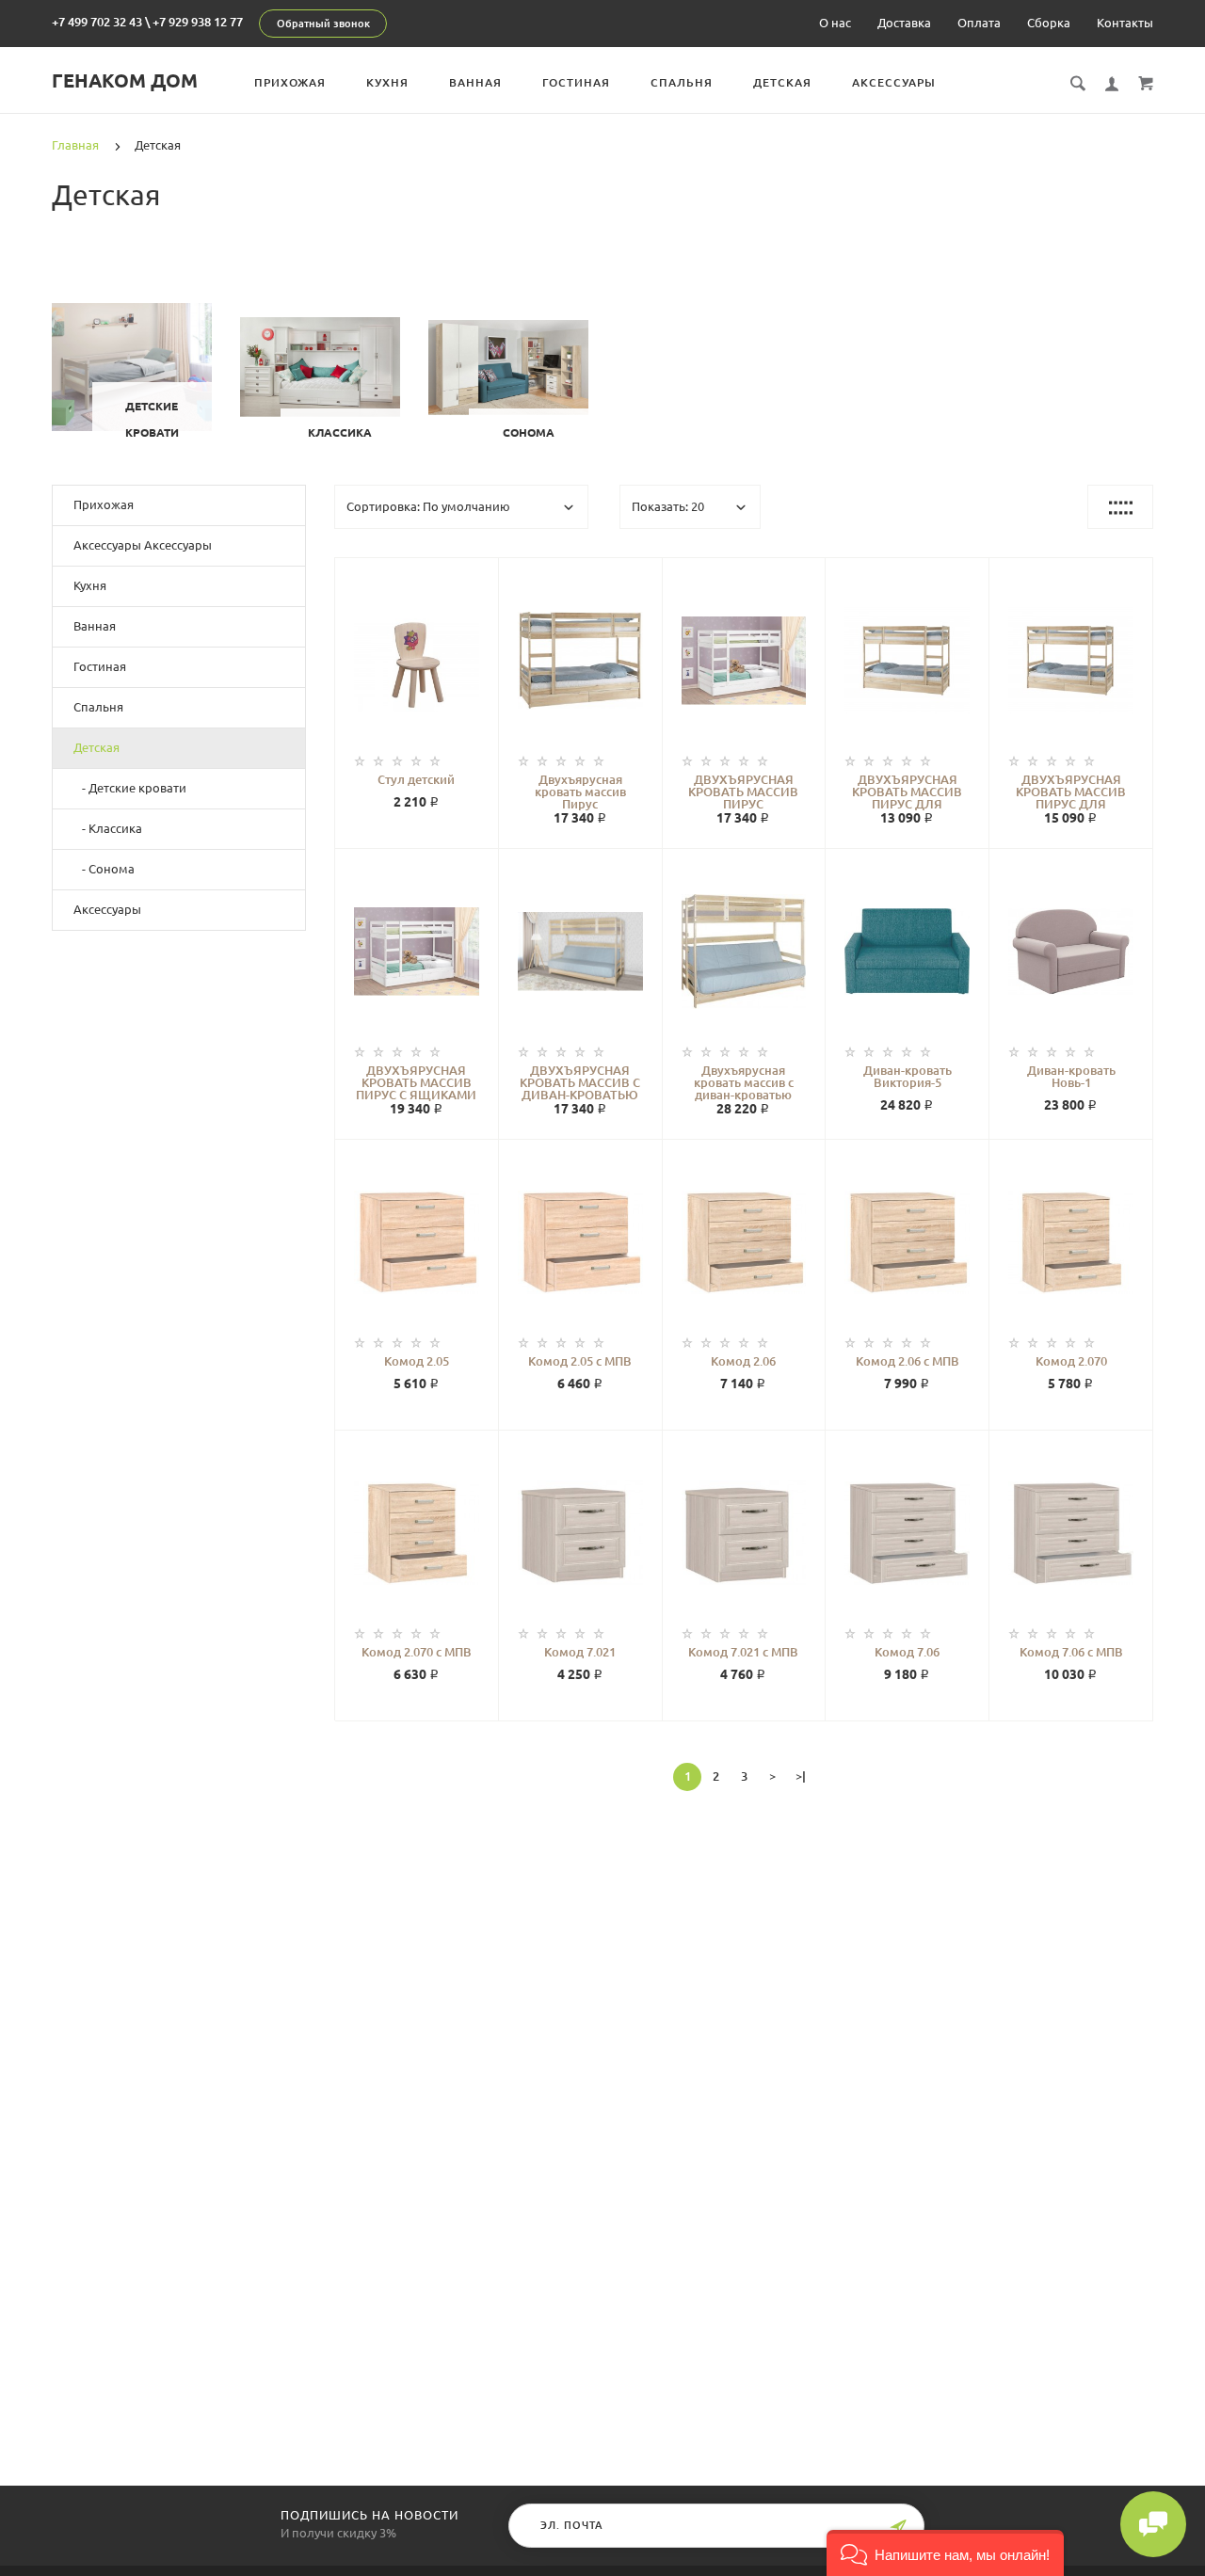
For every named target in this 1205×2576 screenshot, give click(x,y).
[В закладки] (476, 575)
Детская (782, 82)
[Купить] (436, 665)
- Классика (108, 828)
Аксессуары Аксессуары (143, 545)
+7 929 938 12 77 (198, 22)
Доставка (904, 23)
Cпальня (682, 82)
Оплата (979, 23)
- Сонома (104, 869)
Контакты (1125, 23)
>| (801, 1776)
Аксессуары (894, 82)
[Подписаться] (898, 2528)
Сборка (1049, 23)
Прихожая (290, 82)
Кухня (387, 82)
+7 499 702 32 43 (97, 22)
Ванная (475, 82)
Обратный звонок (323, 24)
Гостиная (576, 82)
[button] (945, 2553)
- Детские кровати (130, 788)
